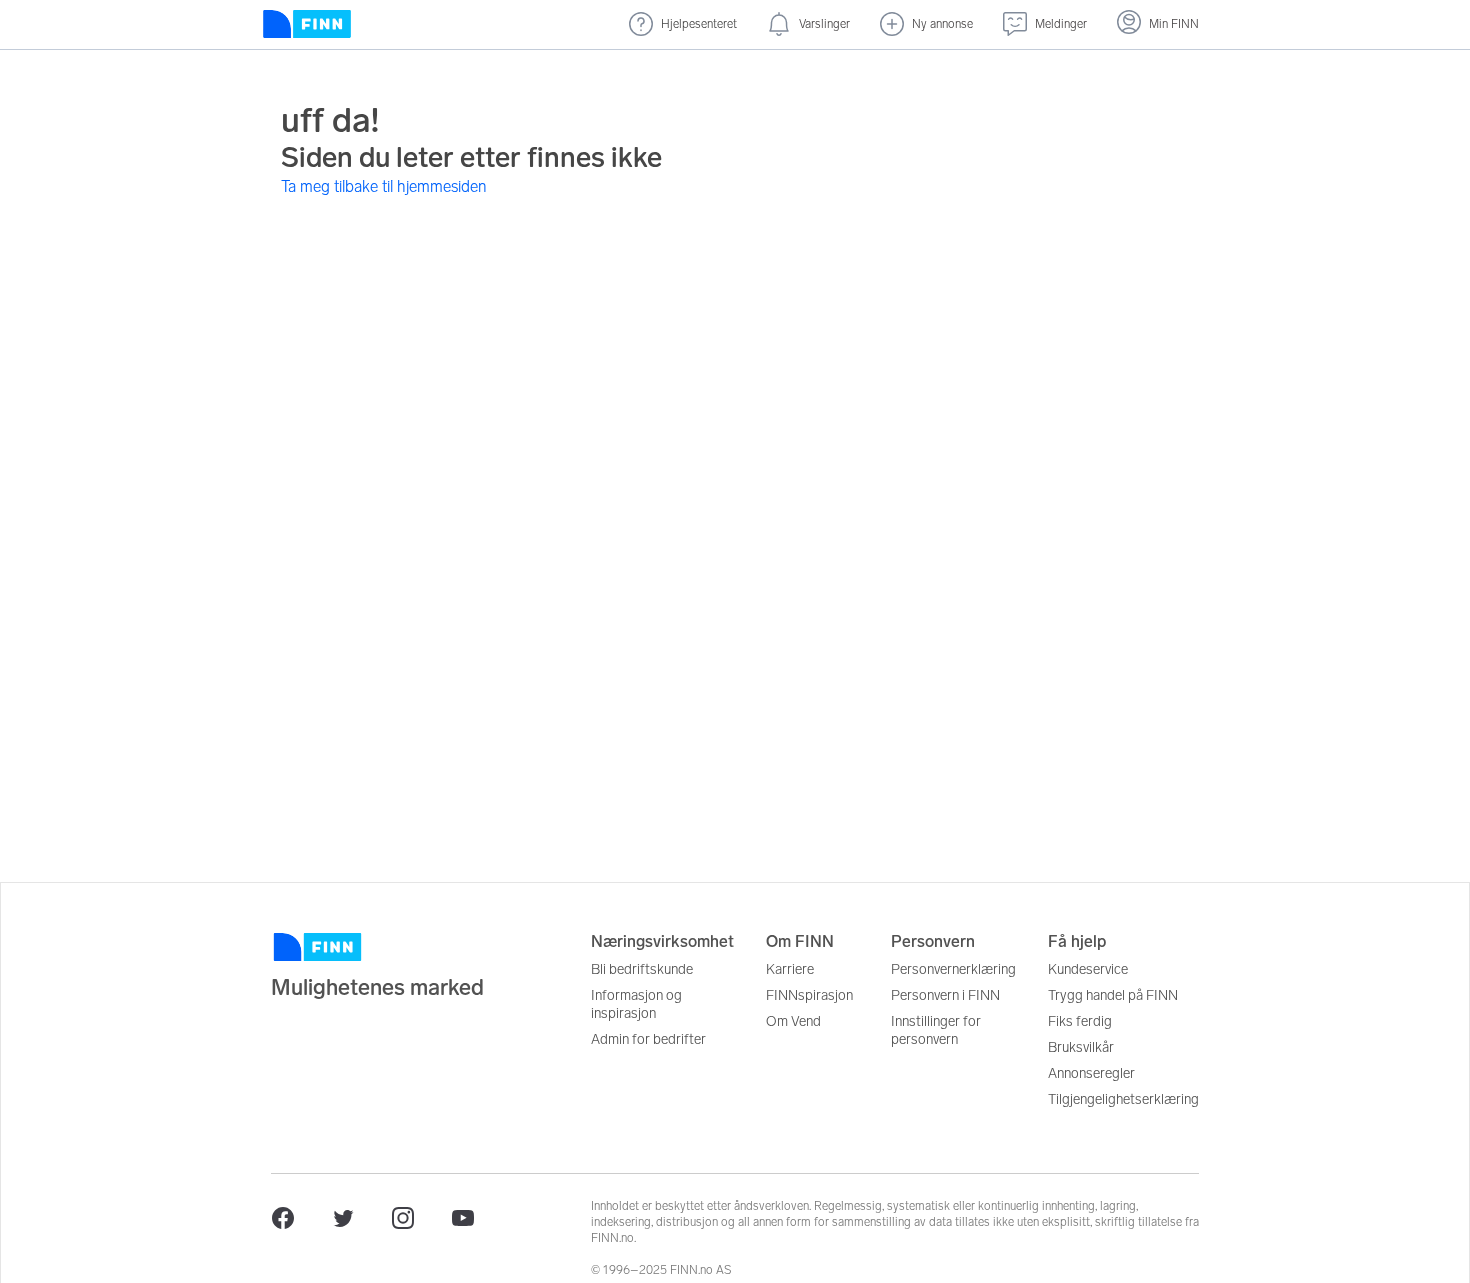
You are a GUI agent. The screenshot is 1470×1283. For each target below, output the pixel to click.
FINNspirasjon (809, 995)
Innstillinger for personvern (936, 1030)
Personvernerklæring (953, 969)
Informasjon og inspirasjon (636, 1004)
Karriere (790, 969)
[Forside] (307, 24)
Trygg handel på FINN (1113, 995)
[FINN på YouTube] (463, 1218)
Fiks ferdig (1080, 1021)
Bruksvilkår (1081, 1047)
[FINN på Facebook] (283, 1218)
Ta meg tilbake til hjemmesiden (384, 186)
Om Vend (793, 1021)
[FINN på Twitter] (343, 1218)
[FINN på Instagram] (403, 1218)
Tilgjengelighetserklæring (1123, 1099)
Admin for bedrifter (648, 1039)
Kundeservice (1088, 969)
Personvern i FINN (945, 995)
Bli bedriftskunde (642, 969)
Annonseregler (1091, 1073)
